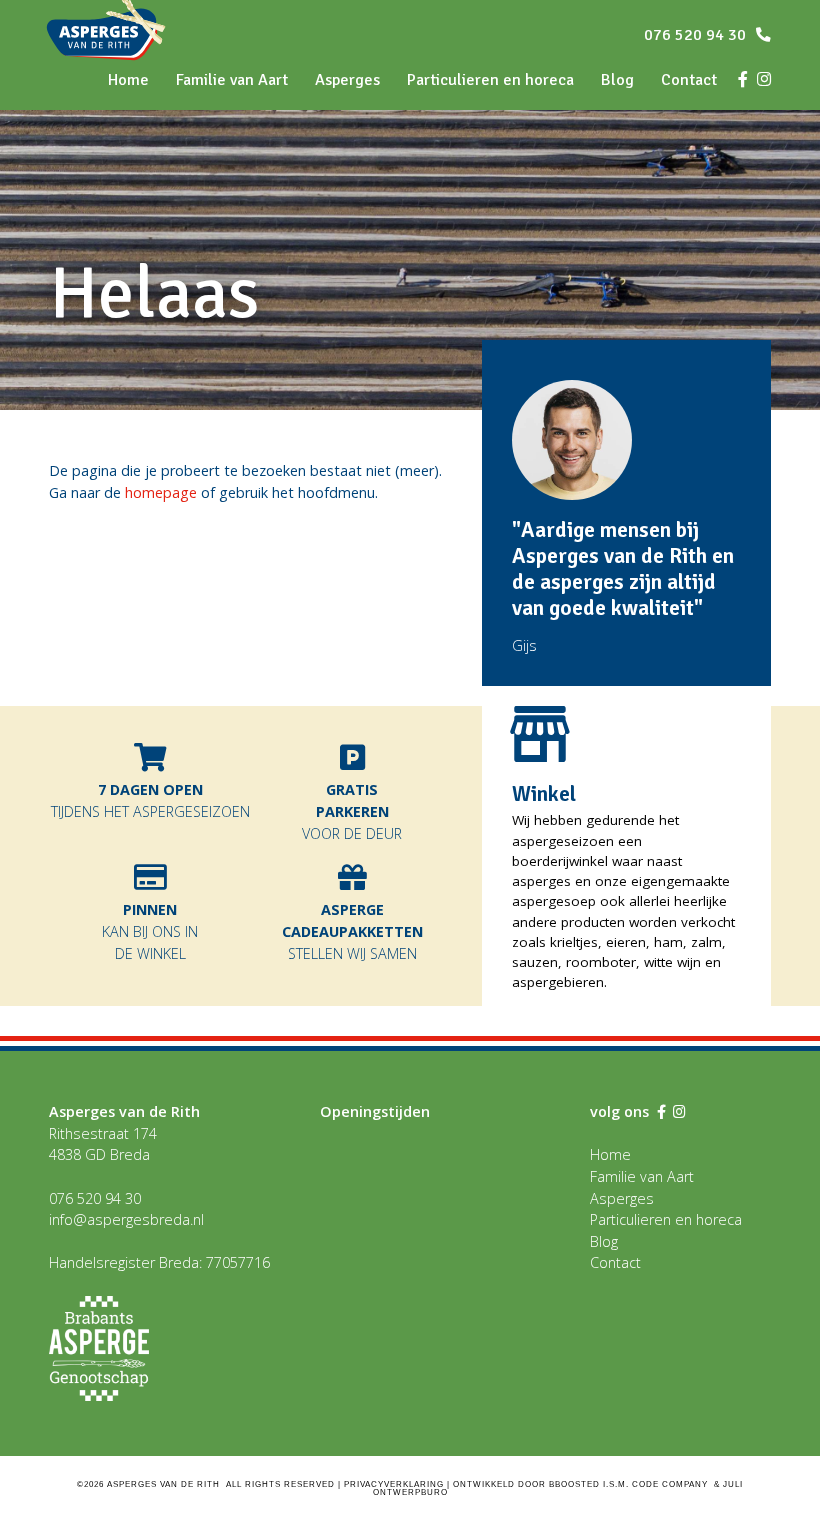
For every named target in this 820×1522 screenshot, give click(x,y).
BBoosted (574, 1484)
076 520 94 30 (697, 35)
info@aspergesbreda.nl (126, 1219)
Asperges (347, 80)
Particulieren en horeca (490, 80)
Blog (617, 80)
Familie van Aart (232, 80)
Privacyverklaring (394, 1484)
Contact (615, 1262)
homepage (161, 492)
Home (610, 1154)
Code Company (670, 1484)
